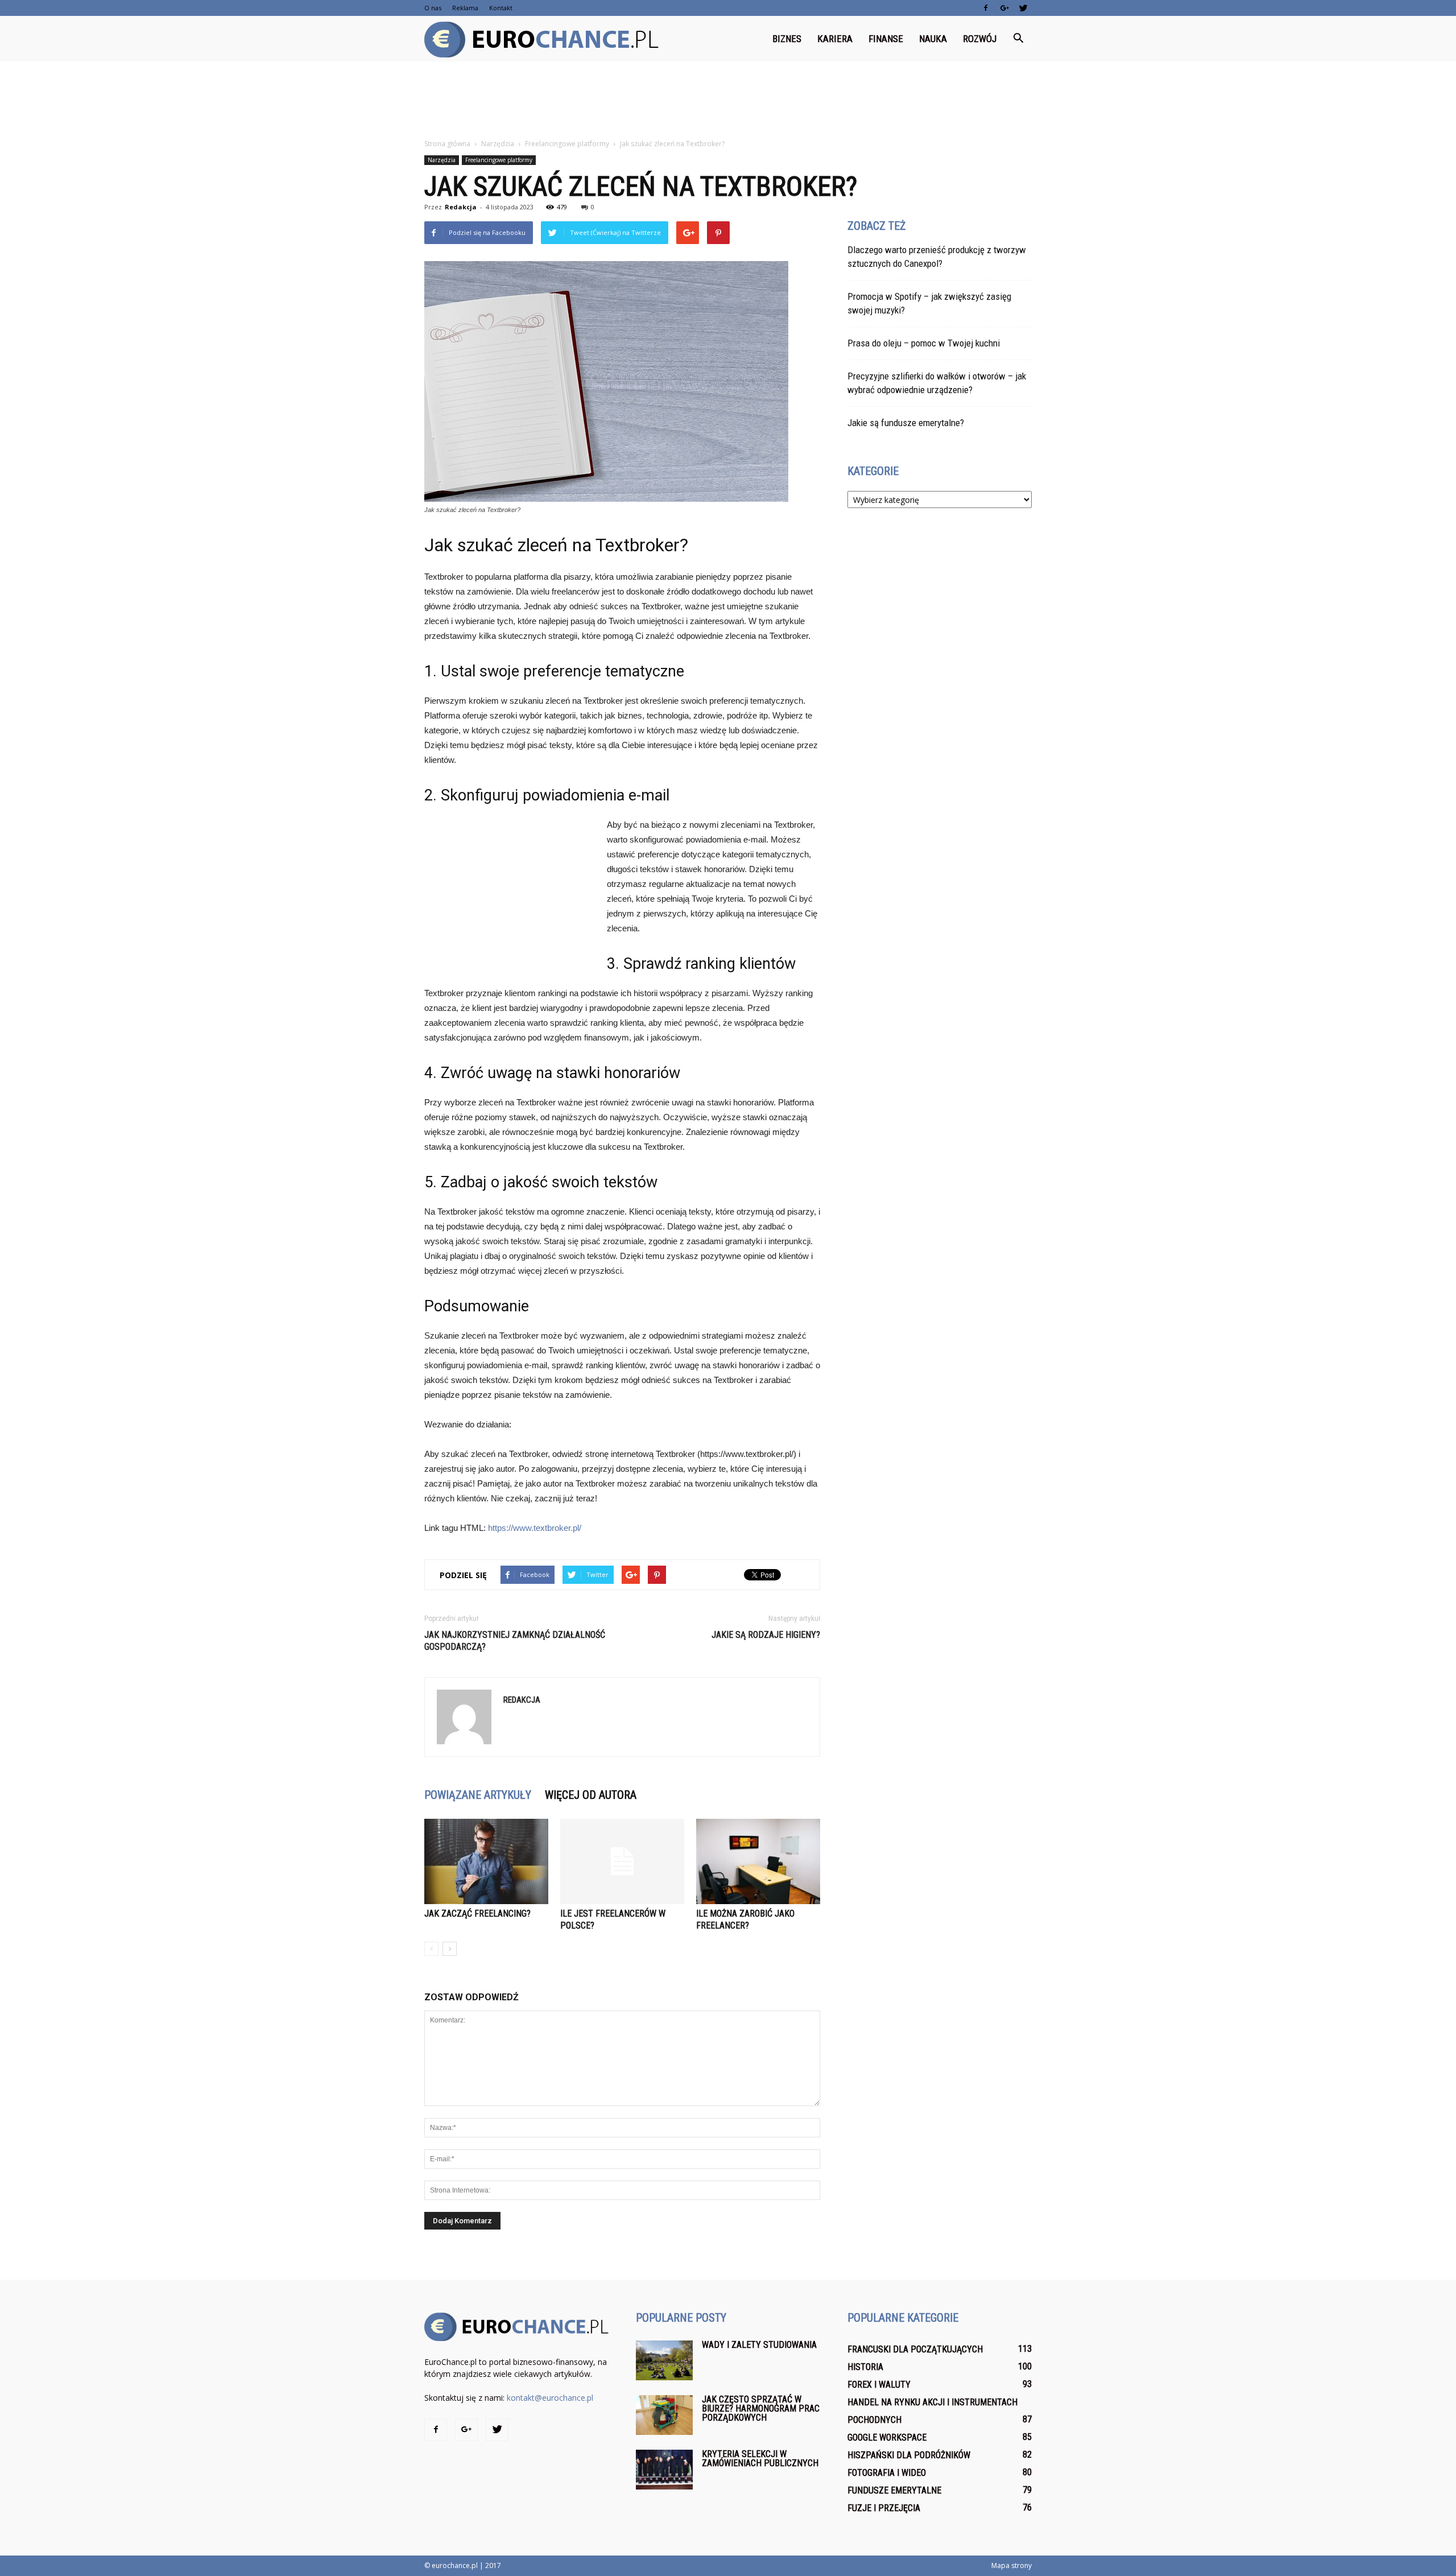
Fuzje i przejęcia (884, 2508)
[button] (1018, 39)
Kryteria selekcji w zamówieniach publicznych (760, 2459)
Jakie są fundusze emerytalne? (906, 423)
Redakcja (461, 207)
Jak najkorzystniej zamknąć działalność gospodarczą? (515, 1641)
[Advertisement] (728, 101)
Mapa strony (1012, 2565)
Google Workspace (887, 2437)
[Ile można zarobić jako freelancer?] (758, 1861)
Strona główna (447, 144)
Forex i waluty (879, 2385)
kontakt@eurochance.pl (550, 2398)
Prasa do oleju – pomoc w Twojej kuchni (924, 343)
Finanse (886, 39)
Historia (865, 2367)
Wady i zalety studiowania (759, 2345)
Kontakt (501, 8)
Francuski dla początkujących (915, 2349)
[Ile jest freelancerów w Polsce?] (622, 1861)
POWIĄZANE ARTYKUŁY (478, 1795)
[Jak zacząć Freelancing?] (486, 1861)
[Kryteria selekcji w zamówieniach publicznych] (664, 2470)
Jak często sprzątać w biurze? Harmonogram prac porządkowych (761, 2408)
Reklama (465, 8)
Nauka (933, 39)
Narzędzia (442, 160)
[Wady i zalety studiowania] (664, 2360)
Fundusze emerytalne (894, 2490)
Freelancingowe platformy (499, 160)
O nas (433, 8)
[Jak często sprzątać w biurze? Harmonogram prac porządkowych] (664, 2415)
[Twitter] (1023, 8)
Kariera (835, 39)
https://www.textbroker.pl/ (535, 1528)
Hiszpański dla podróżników (909, 2455)
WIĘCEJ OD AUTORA (591, 1795)
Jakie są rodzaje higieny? (766, 1635)
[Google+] (1004, 8)
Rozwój (980, 39)
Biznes (787, 39)
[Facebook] (986, 8)
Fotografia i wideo (887, 2473)
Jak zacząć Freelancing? (477, 1914)
